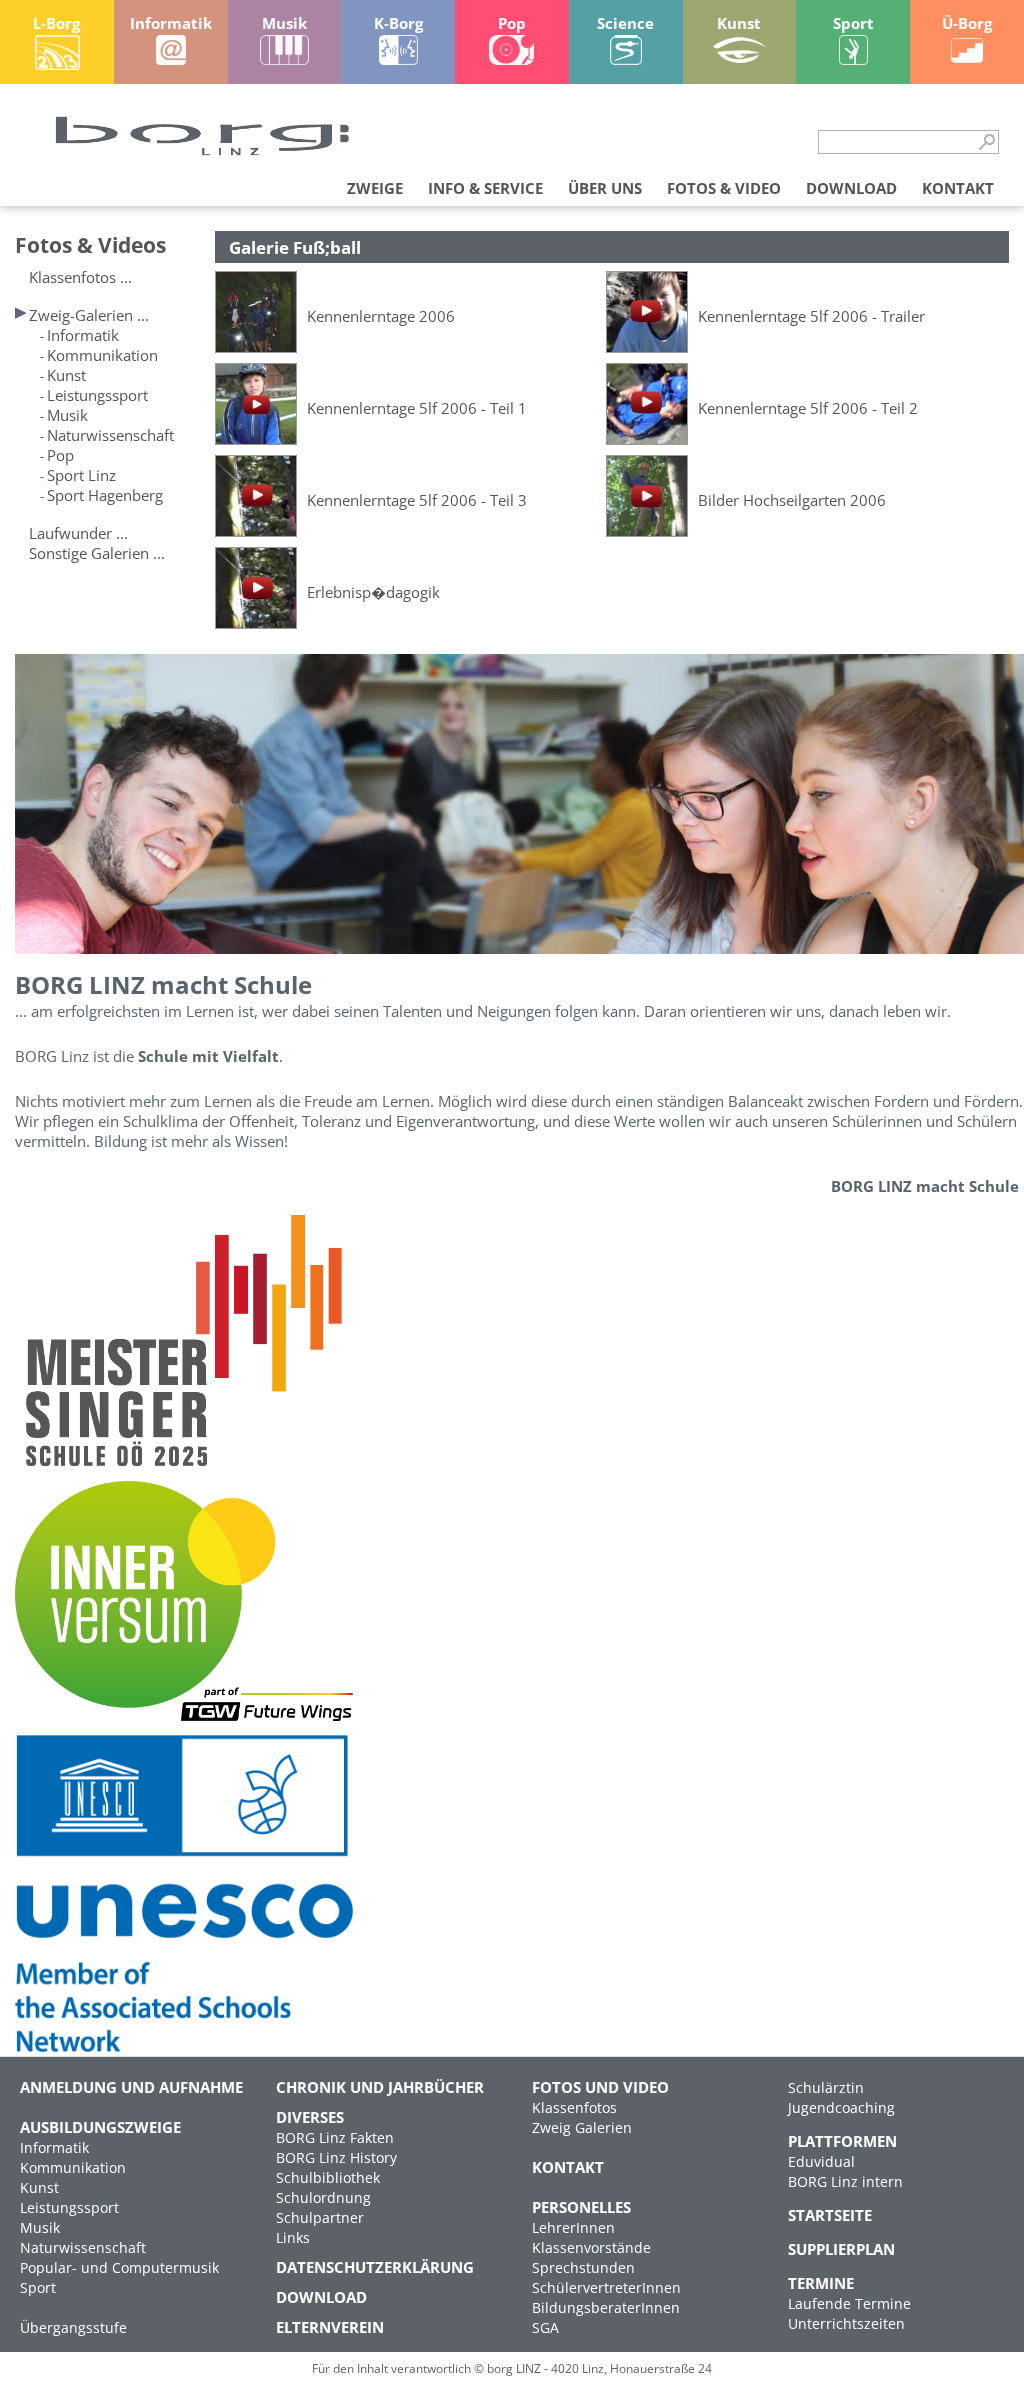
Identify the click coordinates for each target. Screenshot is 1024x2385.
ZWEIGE (375, 188)
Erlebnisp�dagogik (373, 592)
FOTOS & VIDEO (724, 188)
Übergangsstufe (73, 2327)
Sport (38, 2287)
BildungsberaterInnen (606, 2307)
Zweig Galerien (582, 2127)
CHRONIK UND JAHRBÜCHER (380, 2087)
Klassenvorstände (591, 2247)
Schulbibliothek (328, 2177)
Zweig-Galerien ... (89, 315)
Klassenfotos (574, 2107)
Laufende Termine (849, 2303)
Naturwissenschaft (110, 435)
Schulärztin (826, 2087)
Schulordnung (323, 2197)
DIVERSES (310, 2117)
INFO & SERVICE (485, 188)
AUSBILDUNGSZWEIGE (100, 2127)
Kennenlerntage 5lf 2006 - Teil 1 (417, 408)
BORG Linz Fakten (335, 2137)
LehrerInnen (573, 2227)
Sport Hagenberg (105, 495)
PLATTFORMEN (842, 2141)
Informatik (83, 335)
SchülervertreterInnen (606, 2287)
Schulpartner (320, 2217)
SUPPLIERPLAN (841, 2249)
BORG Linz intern (845, 2181)
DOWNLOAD (851, 188)
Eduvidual (821, 2161)
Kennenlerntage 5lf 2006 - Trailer (811, 316)
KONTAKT (958, 188)
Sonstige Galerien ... (97, 553)
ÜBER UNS (605, 188)
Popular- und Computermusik (119, 2267)
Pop (60, 455)
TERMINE (821, 2283)
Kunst (66, 375)
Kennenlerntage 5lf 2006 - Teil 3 (417, 500)
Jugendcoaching (841, 2107)
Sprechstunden (583, 2267)
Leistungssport (97, 395)
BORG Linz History (336, 2157)
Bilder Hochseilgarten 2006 (792, 500)
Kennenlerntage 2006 (381, 316)
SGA (545, 2327)
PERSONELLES (581, 2207)
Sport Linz (81, 475)
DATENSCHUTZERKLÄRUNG (375, 2267)
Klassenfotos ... (80, 277)
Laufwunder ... (78, 533)
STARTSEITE (830, 2215)
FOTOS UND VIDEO (600, 2087)
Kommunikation (102, 355)
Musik (67, 415)
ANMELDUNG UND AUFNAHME (131, 2087)
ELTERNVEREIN (330, 2327)
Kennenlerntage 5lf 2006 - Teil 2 (808, 408)
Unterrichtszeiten (846, 2323)
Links (293, 2237)
